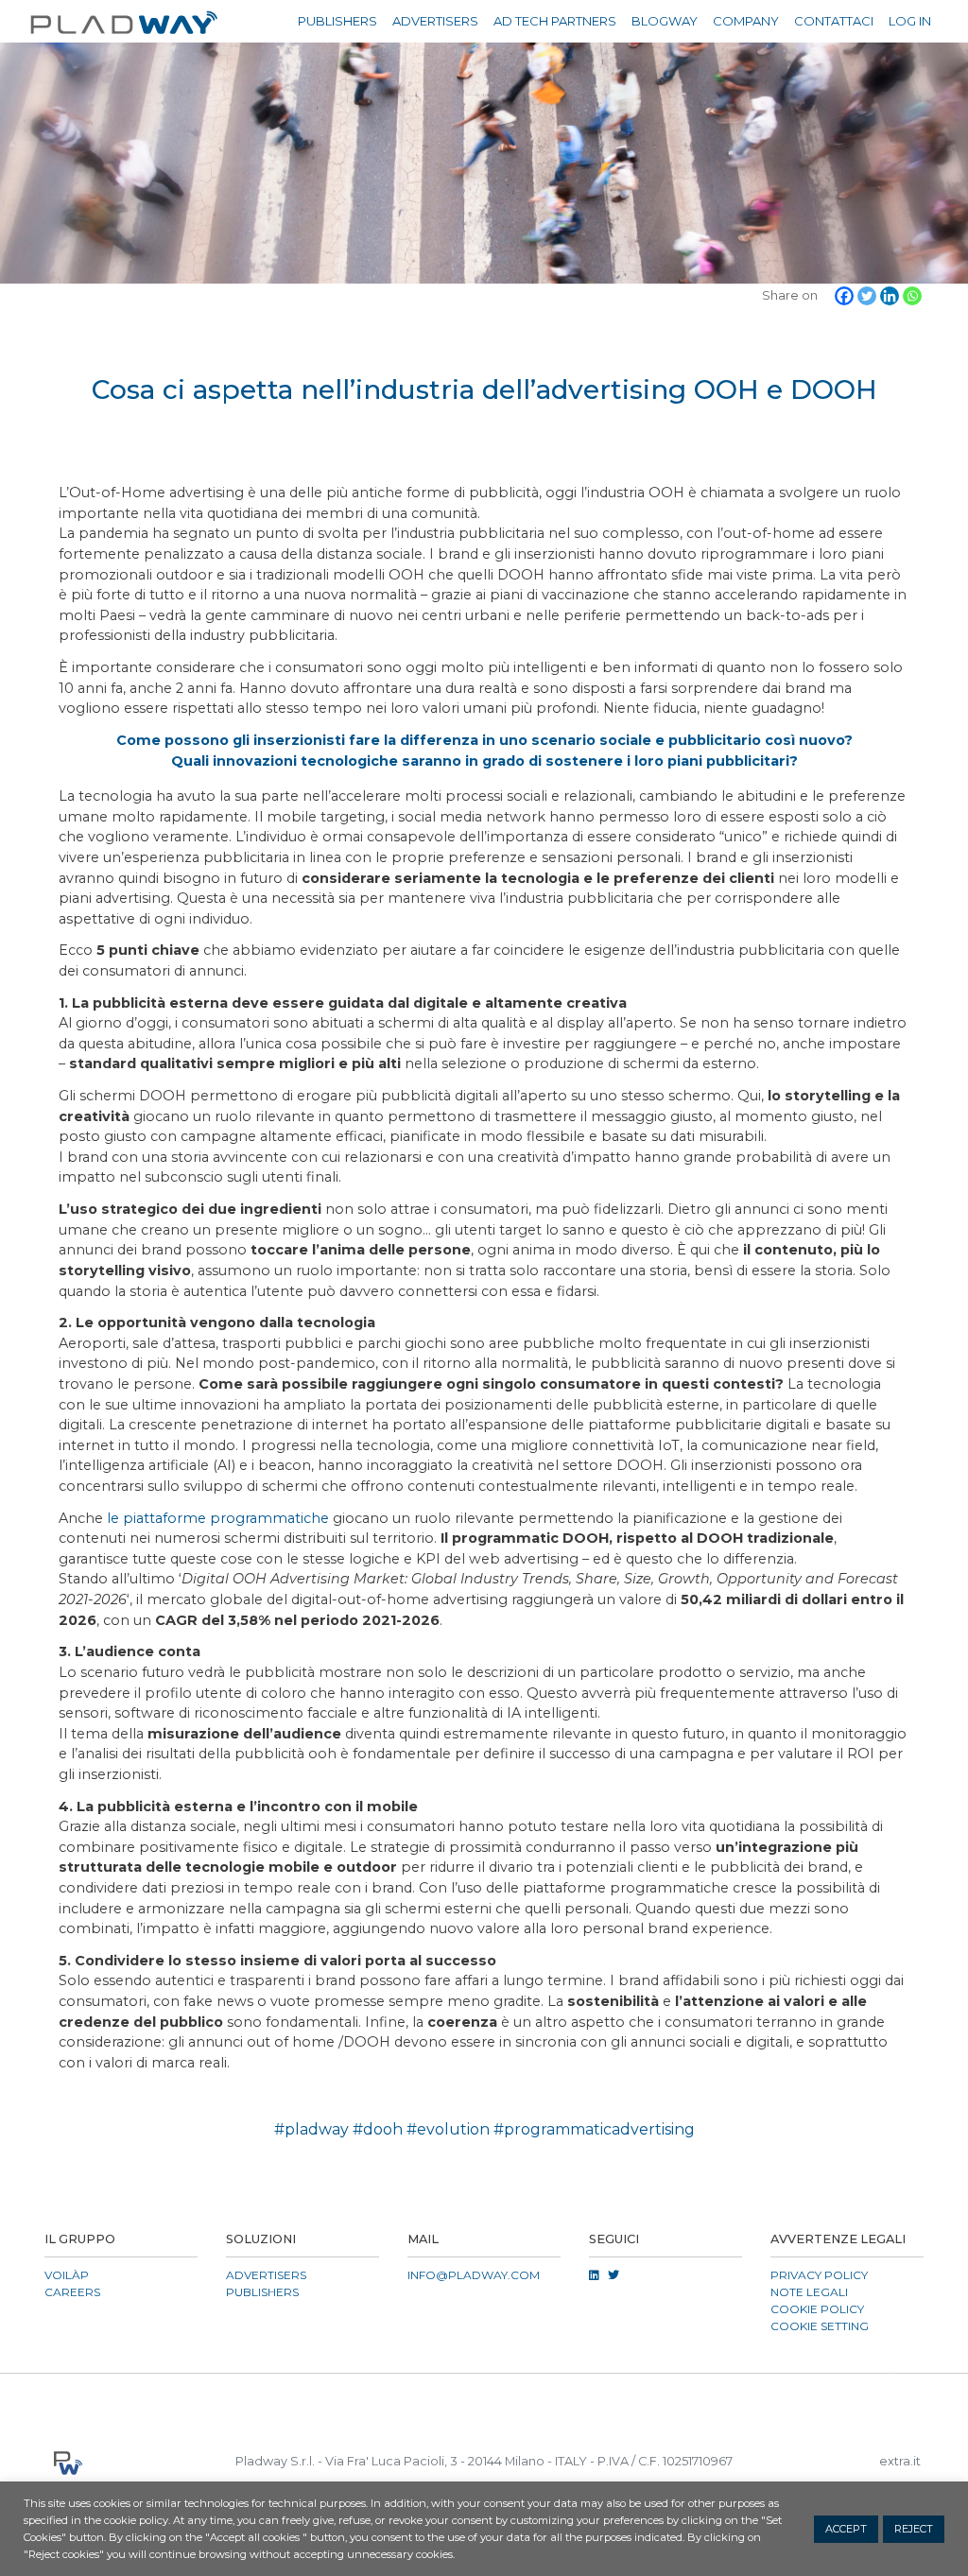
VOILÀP (67, 2275)
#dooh (378, 2129)
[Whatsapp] (912, 296)
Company (746, 21)
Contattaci (834, 21)
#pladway (311, 2129)
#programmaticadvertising (594, 2129)
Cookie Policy (817, 2309)
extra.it (900, 2461)
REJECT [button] (914, 2529)
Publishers (337, 21)
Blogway (665, 21)
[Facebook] (844, 296)
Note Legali (809, 2292)
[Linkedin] (890, 296)
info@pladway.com (474, 2275)
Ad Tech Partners (555, 21)
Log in (910, 21)
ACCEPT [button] (846, 2529)
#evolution (448, 2129)
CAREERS (72, 2292)
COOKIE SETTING (820, 2326)
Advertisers (435, 21)
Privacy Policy (819, 2275)
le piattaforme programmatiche (218, 1518)
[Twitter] (867, 296)
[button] (484, 2396)
